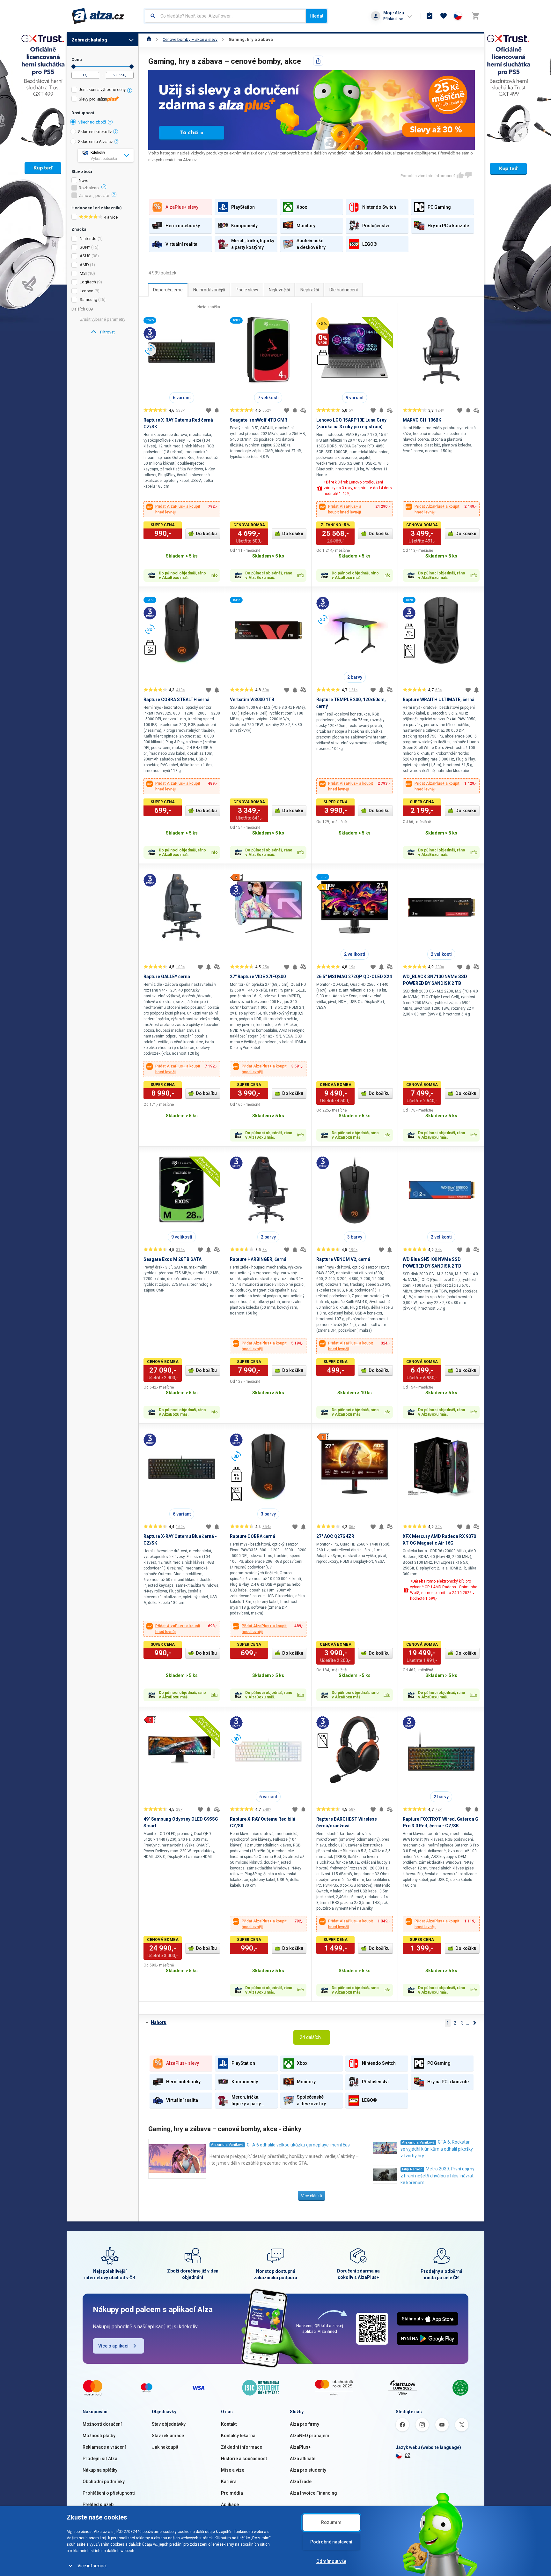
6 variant (182, 398)
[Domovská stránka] (149, 39)
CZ (408, 2455)
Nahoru (159, 2022)
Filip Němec (412, 2169)
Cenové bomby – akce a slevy (190, 39)
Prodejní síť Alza (100, 2459)
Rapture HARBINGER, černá (258, 1259)
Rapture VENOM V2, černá (343, 1259)
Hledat (316, 16)
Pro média (232, 2493)
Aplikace (230, 2505)
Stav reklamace (168, 2436)
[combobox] (225, 16)
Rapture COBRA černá (253, 1536)
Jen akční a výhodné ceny (102, 90)
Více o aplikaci (113, 2346)
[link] (103, 332)
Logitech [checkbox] (88, 282)
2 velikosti (355, 954)
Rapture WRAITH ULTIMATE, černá (439, 700)
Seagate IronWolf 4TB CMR (259, 420)
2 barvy (355, 677)
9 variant (355, 398)
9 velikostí (182, 1237)
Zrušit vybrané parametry (103, 319)
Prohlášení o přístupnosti (109, 2493)
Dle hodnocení (344, 290)
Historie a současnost (244, 2459)
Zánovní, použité (94, 196)
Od (73, 67)
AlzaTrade (301, 2482)
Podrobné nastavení (331, 2542)
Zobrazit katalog (89, 40)
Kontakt (229, 2424)
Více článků (312, 2196)
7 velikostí (268, 398)
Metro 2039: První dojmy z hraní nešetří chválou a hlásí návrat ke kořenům (437, 2176)
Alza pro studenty (308, 2470)
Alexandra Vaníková (227, 2145)
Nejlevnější (279, 290)
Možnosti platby (99, 2436)
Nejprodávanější (209, 290)
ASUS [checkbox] (85, 256)
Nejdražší (310, 290)
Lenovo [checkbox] (87, 291)
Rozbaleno (89, 188)
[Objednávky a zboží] (430, 16)
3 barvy (355, 1237)
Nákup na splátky (100, 2470)
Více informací (92, 2566)
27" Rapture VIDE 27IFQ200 (258, 977)
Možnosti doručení (102, 2424)
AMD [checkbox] (84, 265)
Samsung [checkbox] (88, 300)
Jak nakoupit (165, 2447)
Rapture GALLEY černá (167, 977)
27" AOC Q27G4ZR (335, 1536)
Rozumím (331, 2522)
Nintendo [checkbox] (88, 239)
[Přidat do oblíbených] (209, 410)
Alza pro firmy (305, 2424)
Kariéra (229, 2482)
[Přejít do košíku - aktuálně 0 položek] (475, 16)
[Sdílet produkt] (318, 61)
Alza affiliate (303, 2459)
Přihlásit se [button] (393, 19)
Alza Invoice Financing (313, 2493)
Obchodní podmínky (104, 2482)
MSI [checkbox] (83, 273)
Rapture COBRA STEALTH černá (176, 700)
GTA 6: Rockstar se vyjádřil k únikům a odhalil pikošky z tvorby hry (437, 2149)
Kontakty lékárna (238, 2436)
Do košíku (206, 534)
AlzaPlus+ (300, 2447)
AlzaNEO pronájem (310, 2436)
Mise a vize (233, 2470)
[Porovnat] (303, 410)
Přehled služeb (98, 2505)
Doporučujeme (168, 290)
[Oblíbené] (444, 16)
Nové (84, 181)
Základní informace (242, 2447)
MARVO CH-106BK (422, 420)
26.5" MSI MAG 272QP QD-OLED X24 (354, 977)
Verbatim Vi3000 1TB (252, 700)
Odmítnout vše (331, 2561)
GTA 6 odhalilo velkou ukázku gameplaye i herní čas (298, 2145)
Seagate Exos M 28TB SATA (173, 1259)
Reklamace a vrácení (104, 2447)
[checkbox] (103, 90)
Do (132, 67)
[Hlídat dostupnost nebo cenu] (217, 410)
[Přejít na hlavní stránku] (98, 16)
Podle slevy (247, 290)
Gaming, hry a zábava (251, 39)
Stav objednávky (169, 2424)
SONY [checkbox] (85, 247)
